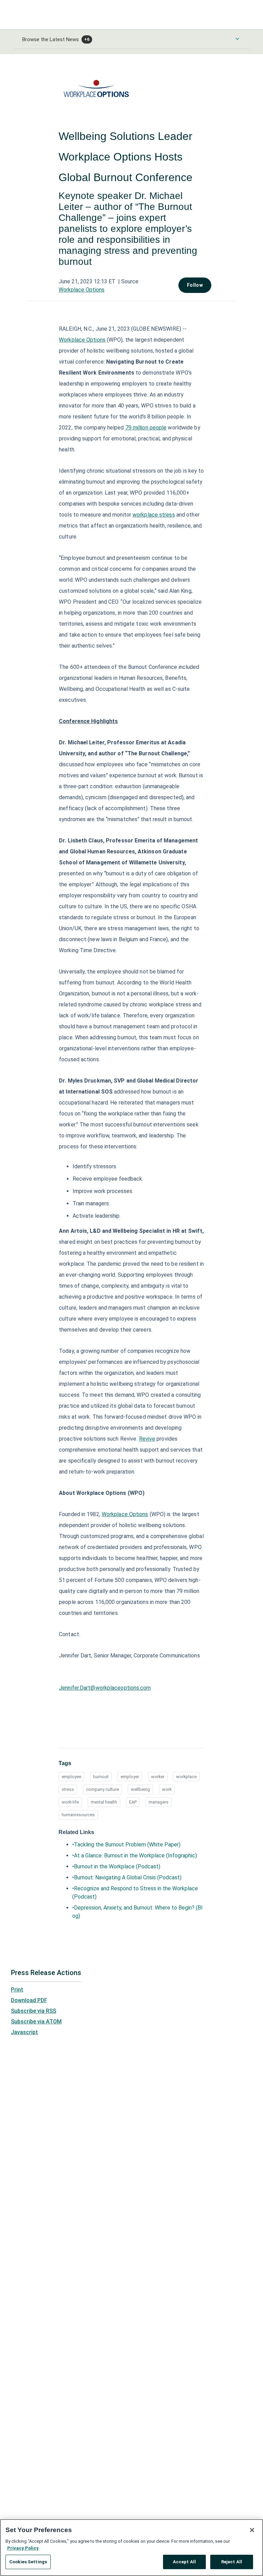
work (167, 1789)
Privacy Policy (23, 2548)
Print (17, 1990)
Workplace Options (82, 290)
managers (159, 1802)
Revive (147, 1439)
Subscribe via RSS (34, 2011)
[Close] (252, 2530)
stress (68, 1789)
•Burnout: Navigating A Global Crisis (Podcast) (127, 1877)
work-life (70, 1802)
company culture (102, 1789)
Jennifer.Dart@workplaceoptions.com (105, 1688)
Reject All (232, 2562)
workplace (186, 1777)
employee (71, 1777)
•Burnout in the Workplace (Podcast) (116, 1866)
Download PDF (29, 2000)
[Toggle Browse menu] (237, 39)
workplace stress (154, 515)
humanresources (78, 1815)
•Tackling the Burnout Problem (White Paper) (126, 1845)
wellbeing (140, 1789)
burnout (101, 1777)
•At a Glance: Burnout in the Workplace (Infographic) (135, 1856)
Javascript (24, 2032)
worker (158, 1777)
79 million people (146, 428)
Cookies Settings (28, 2562)
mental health (104, 1802)
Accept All (184, 2562)
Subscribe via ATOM (36, 2022)
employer (130, 1777)
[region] (131, 2548)
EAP (133, 1802)
